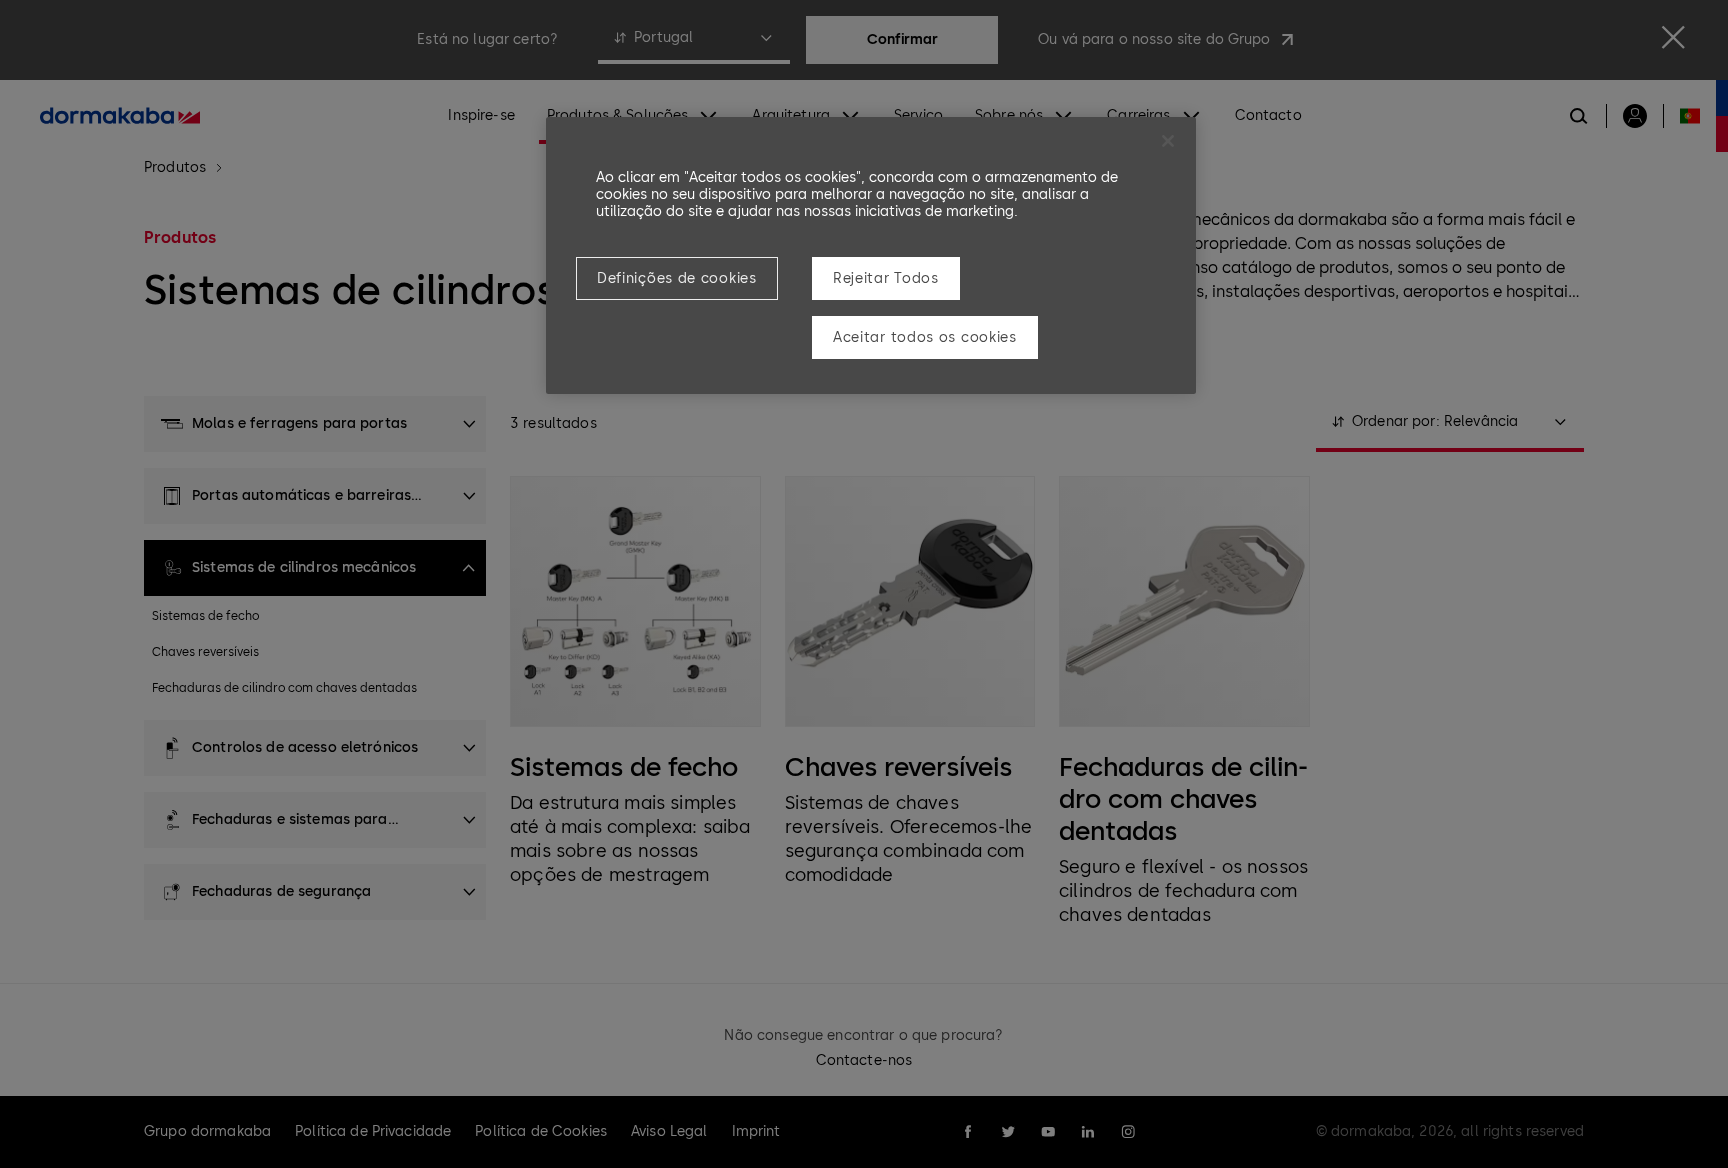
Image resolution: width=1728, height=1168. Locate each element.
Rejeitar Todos (886, 278)
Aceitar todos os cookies (925, 337)
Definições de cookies (677, 278)
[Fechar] (1168, 141)
